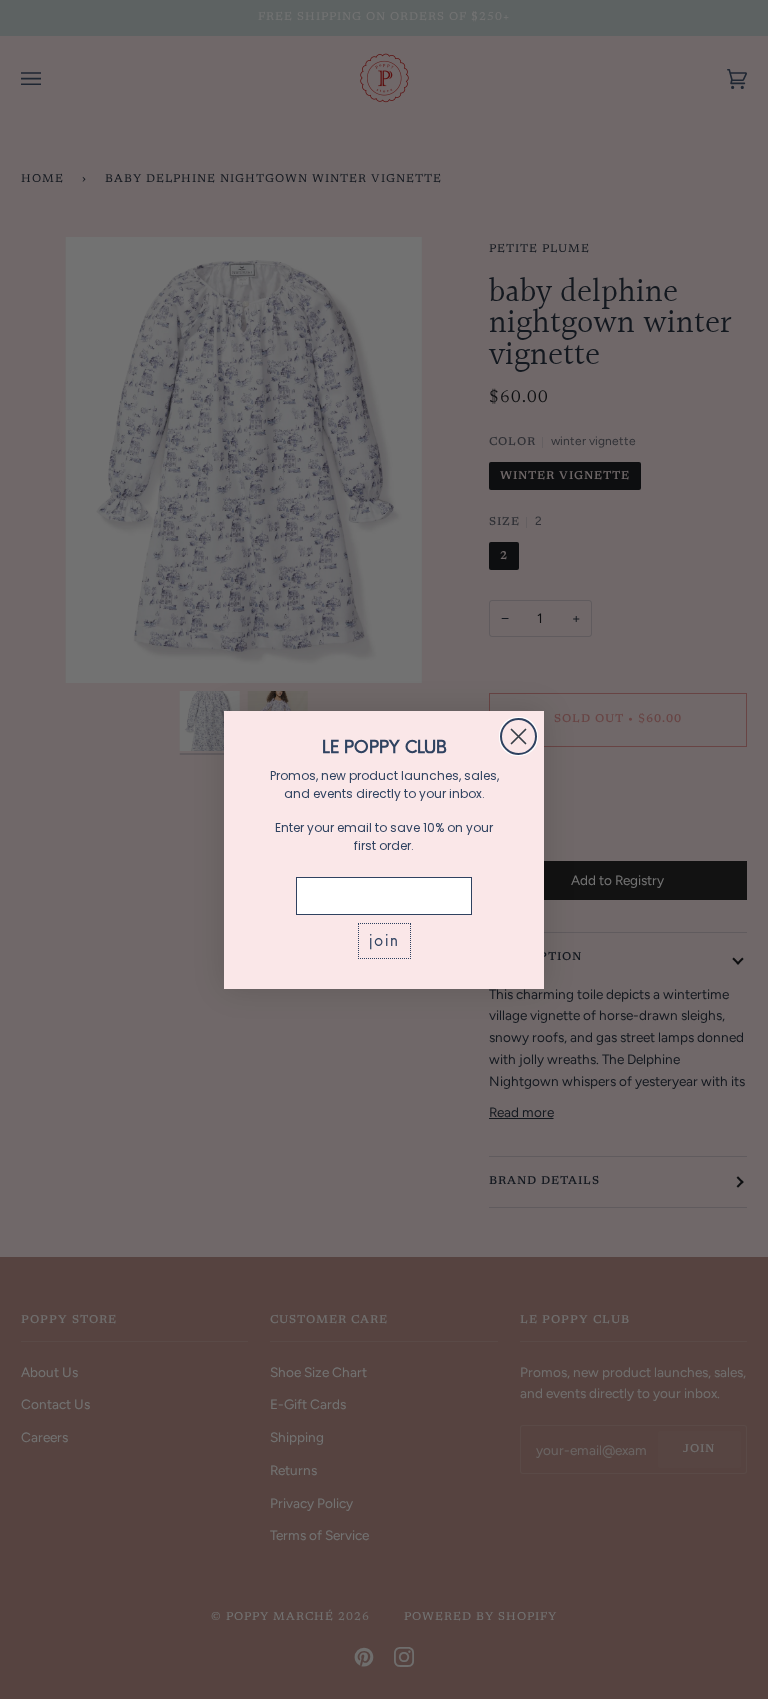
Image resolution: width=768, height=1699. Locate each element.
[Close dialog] (518, 736)
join (384, 940)
